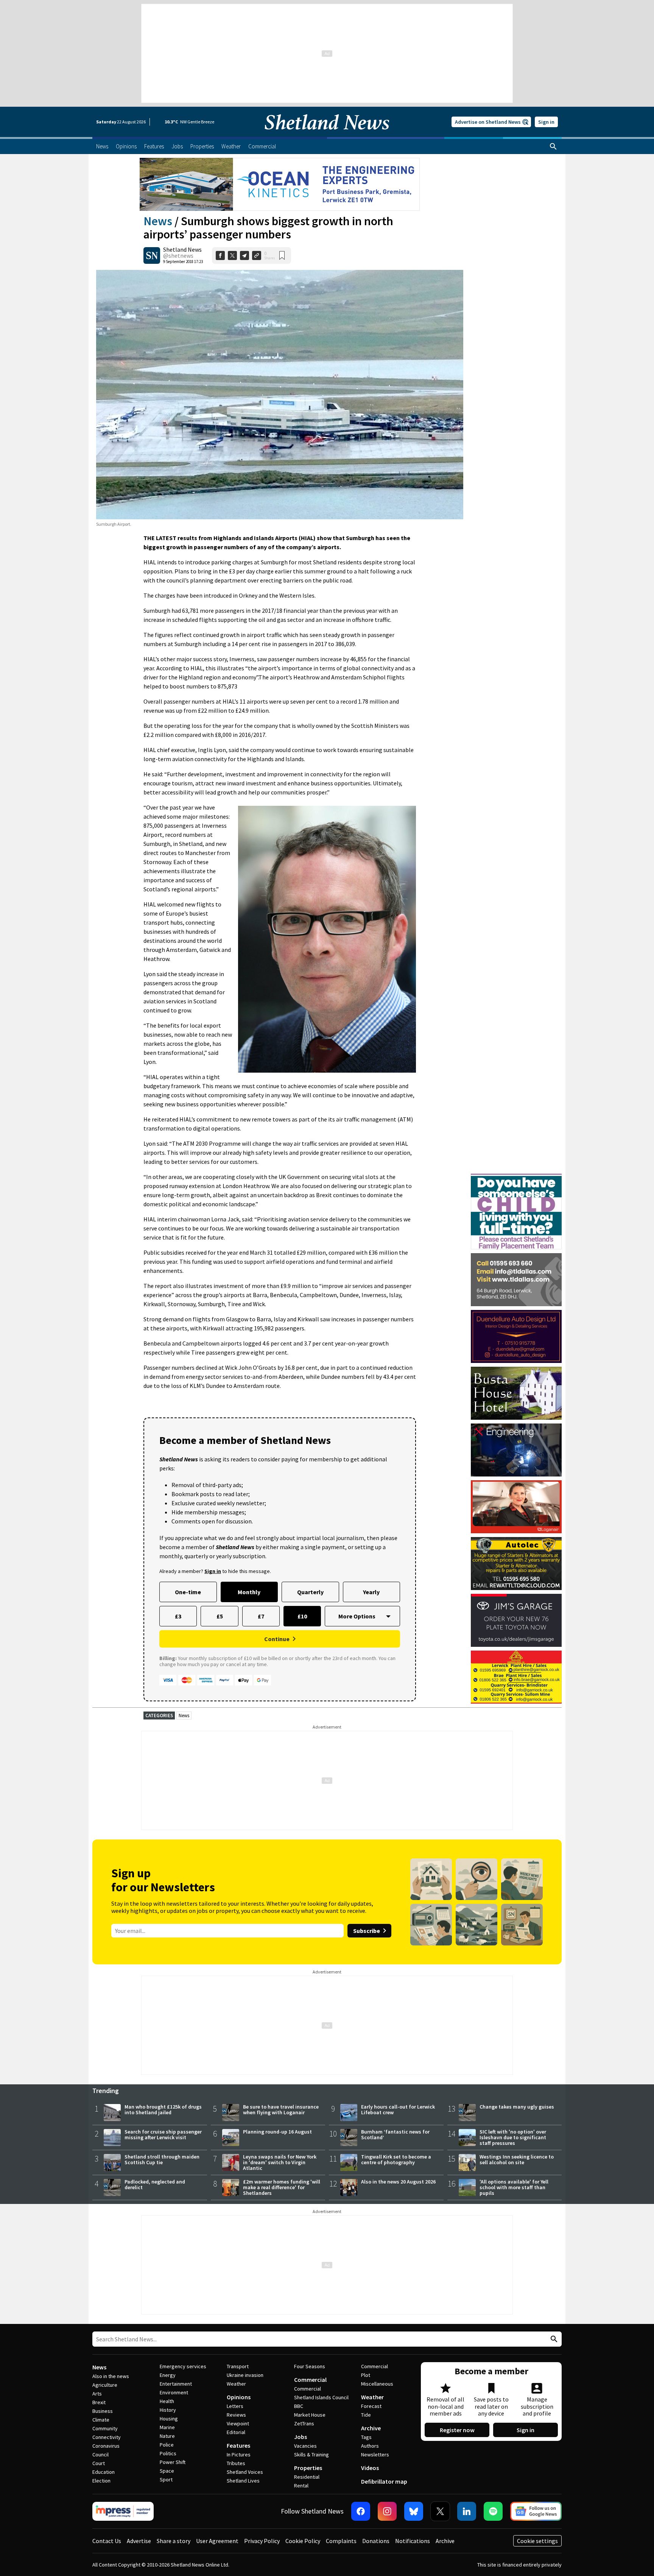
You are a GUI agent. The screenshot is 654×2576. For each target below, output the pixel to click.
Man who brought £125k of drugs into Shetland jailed (163, 2110)
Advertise (139, 2541)
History (168, 2410)
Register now (457, 2430)
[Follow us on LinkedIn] (467, 2511)
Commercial (310, 2380)
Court (99, 2463)
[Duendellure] (516, 1336)
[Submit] (553, 2339)
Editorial (236, 2432)
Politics (168, 2453)
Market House (310, 2415)
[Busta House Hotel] (516, 1393)
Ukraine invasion (245, 2375)
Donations (376, 2541)
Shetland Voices (245, 2472)
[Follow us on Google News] (536, 2511)
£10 (302, 1616)
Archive (371, 2428)
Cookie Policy (303, 2541)
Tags (366, 2437)
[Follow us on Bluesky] (414, 2511)
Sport (166, 2479)
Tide (366, 2415)
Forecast (371, 2406)
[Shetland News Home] (327, 135)
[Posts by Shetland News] (152, 255)
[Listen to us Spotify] (493, 2511)
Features (238, 2445)
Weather (236, 2384)
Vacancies (305, 2446)
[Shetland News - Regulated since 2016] (123, 2511)
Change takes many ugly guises (517, 2107)
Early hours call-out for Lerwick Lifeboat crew (398, 2110)
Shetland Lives (243, 2481)
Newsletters (375, 2455)
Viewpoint (238, 2423)
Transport (238, 2366)
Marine (167, 2427)
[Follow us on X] (440, 2511)
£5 (220, 1616)
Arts (97, 2394)
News (158, 221)
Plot (366, 2375)
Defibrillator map (384, 2481)
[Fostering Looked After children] (516, 1177)
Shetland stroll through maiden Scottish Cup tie (162, 2159)
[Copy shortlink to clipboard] (257, 255)
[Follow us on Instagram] (387, 2511)
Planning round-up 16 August (277, 2132)
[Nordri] (516, 1450)
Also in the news (111, 2376)
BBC (299, 2406)
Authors (370, 2446)
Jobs (301, 2437)
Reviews (236, 2415)
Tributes (236, 2463)
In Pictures (239, 2455)
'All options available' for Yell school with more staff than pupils (514, 2187)
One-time (188, 1592)
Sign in (546, 122)
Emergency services (183, 2366)
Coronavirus (106, 2446)
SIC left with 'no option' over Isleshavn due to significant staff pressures (513, 2137)
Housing (169, 2419)
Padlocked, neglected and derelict (155, 2184)
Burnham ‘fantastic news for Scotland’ (395, 2134)
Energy (168, 2375)
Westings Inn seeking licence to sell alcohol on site (517, 2159)
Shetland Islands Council (321, 2397)
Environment (174, 2392)
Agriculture (105, 2385)
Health (167, 2401)
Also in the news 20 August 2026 (398, 2182)
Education (104, 2472)
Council (100, 2455)
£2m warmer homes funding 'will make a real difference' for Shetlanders (282, 2187)
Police (167, 2445)
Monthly (249, 1592)
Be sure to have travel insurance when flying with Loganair (281, 2110)
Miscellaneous (377, 2384)
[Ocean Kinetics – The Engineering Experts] (280, 184)
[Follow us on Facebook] (361, 2511)
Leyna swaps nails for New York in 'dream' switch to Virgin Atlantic (280, 2162)
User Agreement (217, 2541)
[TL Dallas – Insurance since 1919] (516, 1280)
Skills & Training (311, 2455)
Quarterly (310, 1592)
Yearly (371, 1592)
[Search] (553, 146)
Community (105, 2428)
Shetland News (182, 249)
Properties (308, 2468)
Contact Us (107, 2541)
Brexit (99, 2402)
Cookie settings (537, 2541)
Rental (301, 2486)
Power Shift (173, 2462)
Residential (307, 2477)
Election (101, 2481)
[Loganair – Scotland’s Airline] (516, 1507)
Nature (167, 2436)
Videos (370, 2468)
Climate (101, 2420)
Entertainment (176, 2384)
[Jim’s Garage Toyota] (516, 1620)
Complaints (341, 2541)
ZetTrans (304, 2423)
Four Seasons (310, 2366)
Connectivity (107, 2437)
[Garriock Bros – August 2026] (516, 1677)
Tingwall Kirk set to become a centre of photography (396, 2159)
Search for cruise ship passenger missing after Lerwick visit (163, 2134)
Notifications (413, 2541)
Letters (235, 2406)
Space (167, 2471)
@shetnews (178, 255)
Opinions (239, 2397)
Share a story (174, 2541)
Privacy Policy (262, 2541)
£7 (261, 1616)
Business (103, 2411)
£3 (178, 1616)
